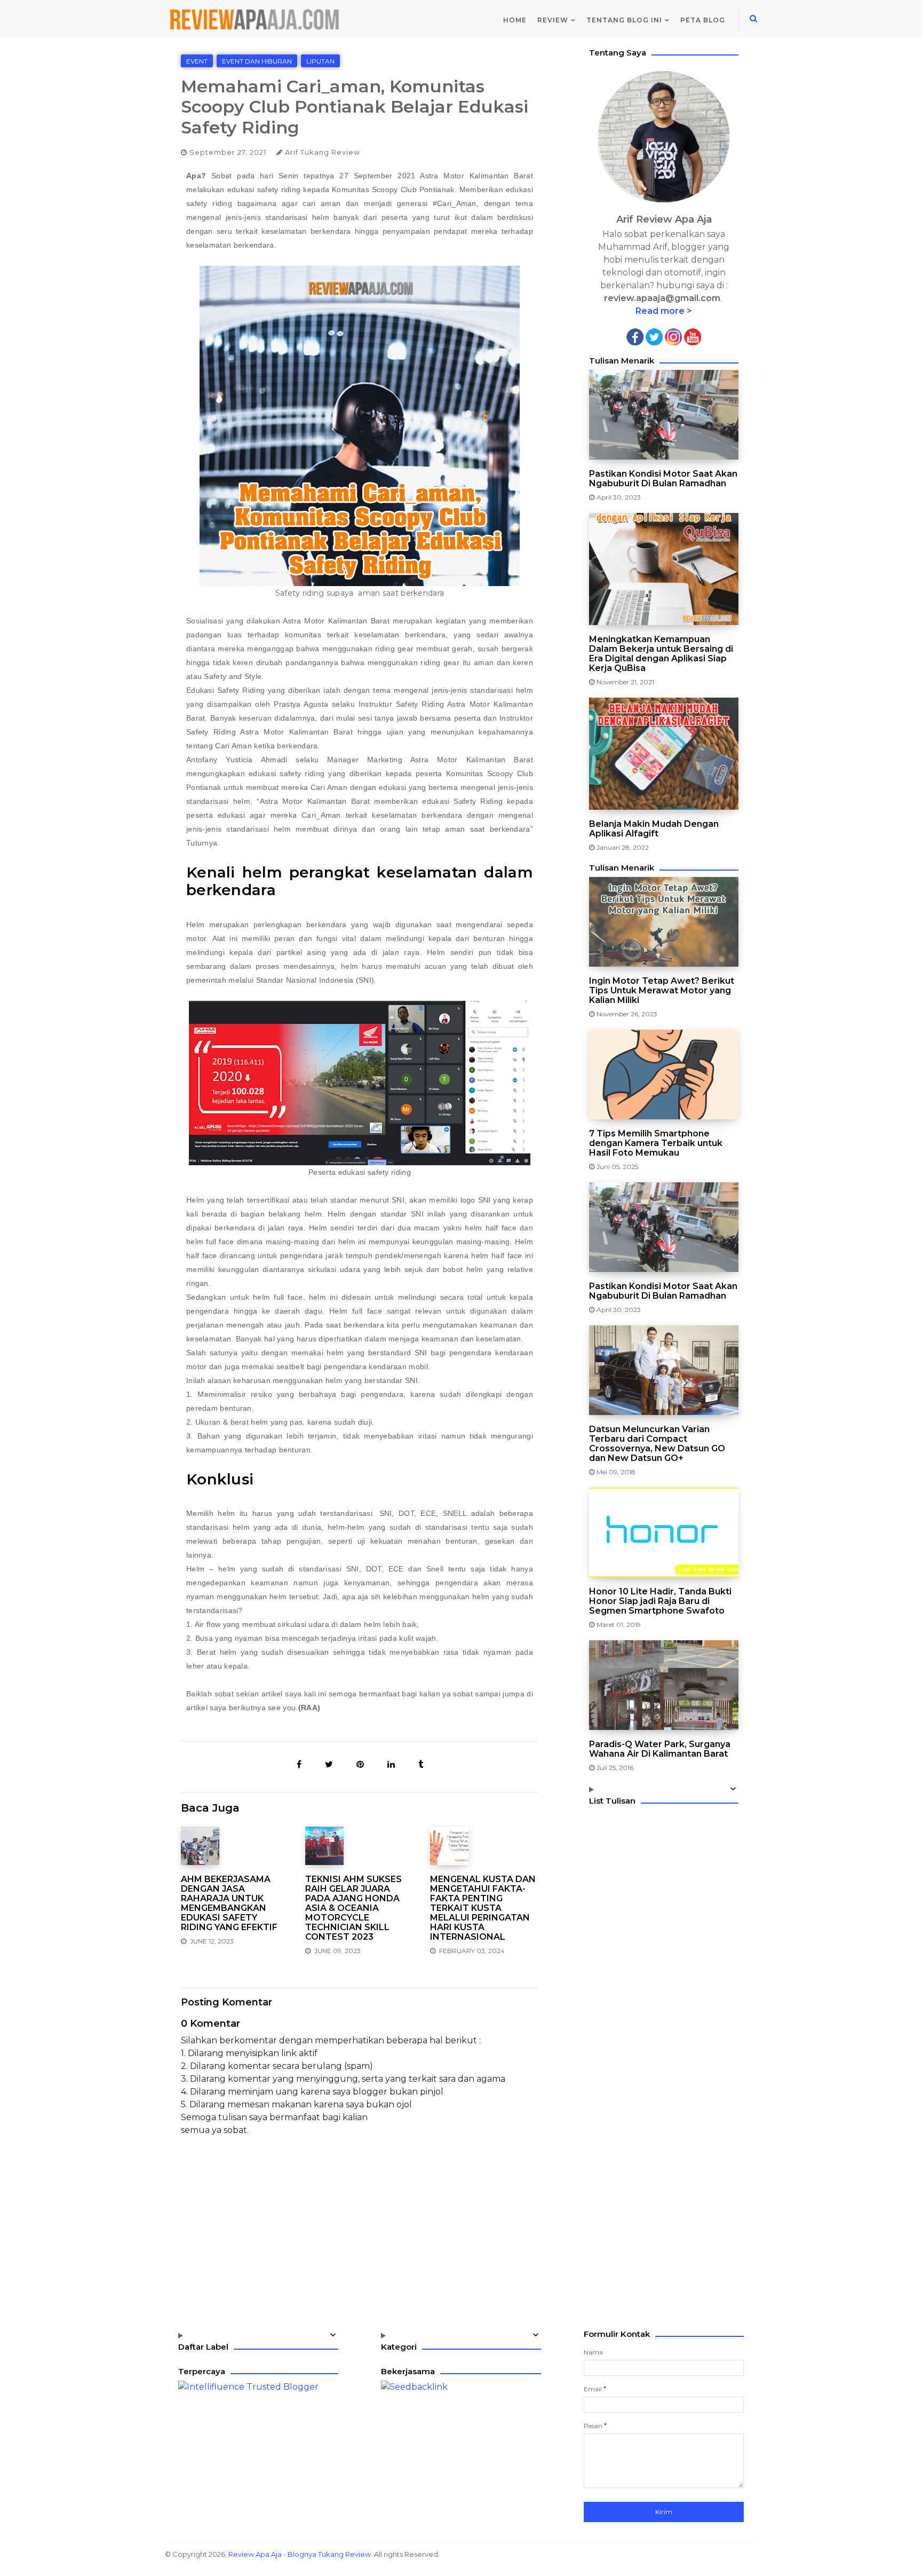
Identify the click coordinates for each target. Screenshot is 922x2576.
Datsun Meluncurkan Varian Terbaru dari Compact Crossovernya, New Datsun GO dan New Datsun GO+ (657, 1444)
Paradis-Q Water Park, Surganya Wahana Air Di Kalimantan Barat (660, 1749)
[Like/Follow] (635, 336)
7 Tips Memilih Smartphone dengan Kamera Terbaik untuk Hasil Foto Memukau (656, 1143)
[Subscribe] (693, 336)
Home (515, 20)
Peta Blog (703, 20)
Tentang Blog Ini (624, 20)
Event (197, 61)
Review (553, 20)
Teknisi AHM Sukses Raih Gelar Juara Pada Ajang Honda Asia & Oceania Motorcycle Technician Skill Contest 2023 (353, 1908)
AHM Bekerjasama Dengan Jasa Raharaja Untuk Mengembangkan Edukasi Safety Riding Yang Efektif (229, 1903)
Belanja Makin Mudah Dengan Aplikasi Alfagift (654, 829)
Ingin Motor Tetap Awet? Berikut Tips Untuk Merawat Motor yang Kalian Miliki (662, 991)
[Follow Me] (654, 336)
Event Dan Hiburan (257, 61)
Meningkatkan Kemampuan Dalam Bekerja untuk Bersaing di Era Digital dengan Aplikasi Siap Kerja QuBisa (661, 654)
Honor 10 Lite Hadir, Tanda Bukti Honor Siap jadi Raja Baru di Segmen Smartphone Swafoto (660, 1601)
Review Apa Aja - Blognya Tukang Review (300, 2554)
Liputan (320, 61)
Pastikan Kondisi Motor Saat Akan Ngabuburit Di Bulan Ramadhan (663, 479)
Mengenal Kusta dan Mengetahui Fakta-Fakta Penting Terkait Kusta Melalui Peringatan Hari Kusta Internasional (483, 1908)
